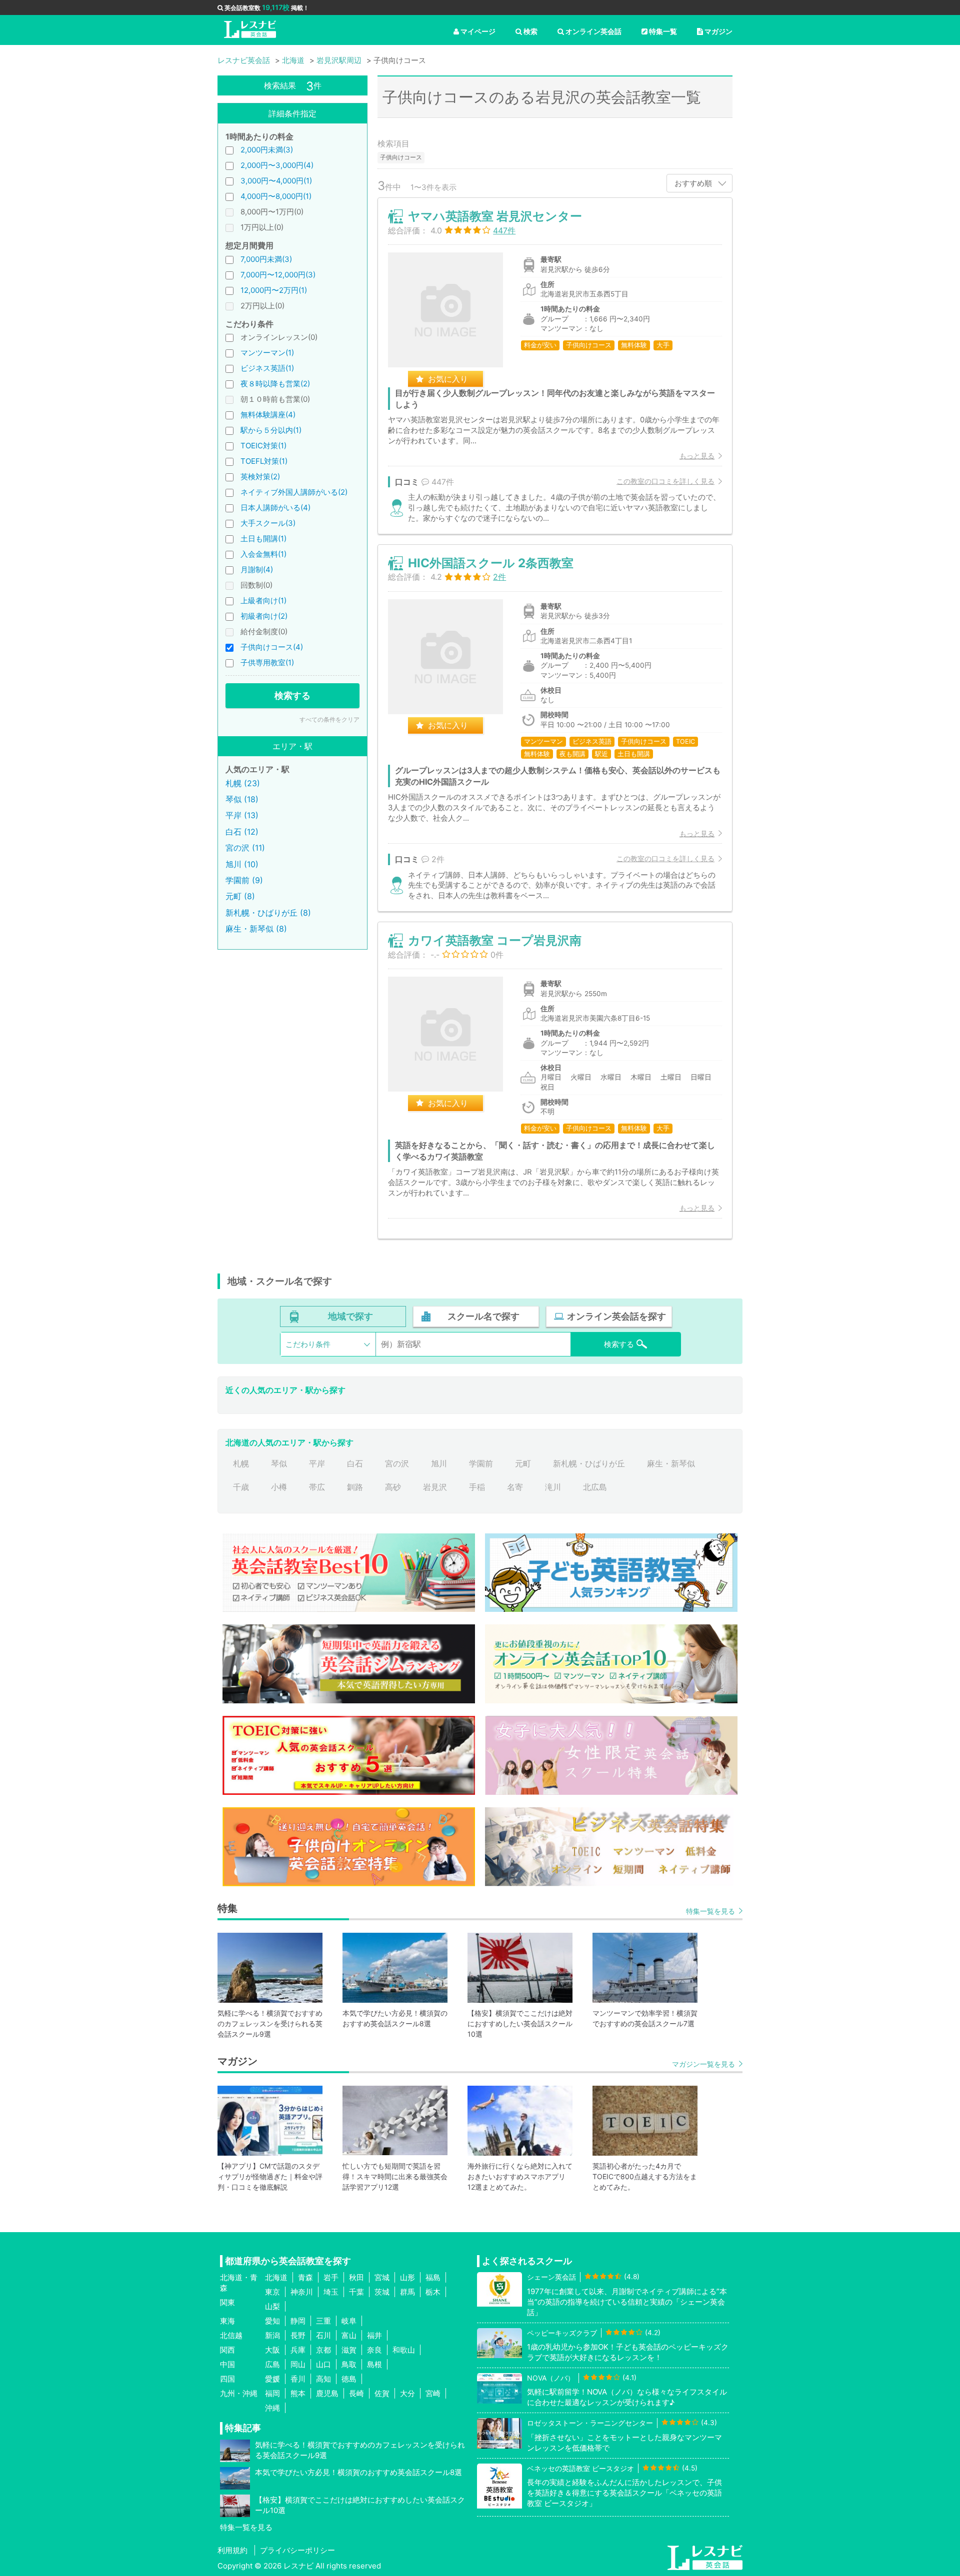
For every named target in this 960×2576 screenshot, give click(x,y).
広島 (272, 2364)
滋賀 (349, 2350)
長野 (298, 2335)
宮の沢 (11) (245, 848)
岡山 (298, 2364)
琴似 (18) (242, 799)
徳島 (349, 2379)
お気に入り (448, 379)
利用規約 (232, 2550)
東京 (272, 2292)
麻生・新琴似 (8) (256, 929)
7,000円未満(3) (266, 259)
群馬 (407, 2292)
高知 (323, 2379)
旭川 (439, 1463)
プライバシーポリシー (297, 2550)
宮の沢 (397, 1463)
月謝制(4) (257, 570)
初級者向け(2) (264, 616)
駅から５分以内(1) (271, 430)
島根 (374, 2364)
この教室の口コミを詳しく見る (665, 481)
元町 (523, 1463)
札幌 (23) (243, 783)
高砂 (393, 1487)
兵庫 (298, 2350)
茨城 (382, 2292)
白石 (355, 1463)
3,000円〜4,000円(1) (276, 181)
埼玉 (331, 2292)
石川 (323, 2335)
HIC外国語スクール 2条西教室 (491, 563)
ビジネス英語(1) (267, 368)
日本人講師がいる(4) (275, 508)
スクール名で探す (483, 1316)
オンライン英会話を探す (616, 1316)
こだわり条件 (308, 1344)
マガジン (718, 31)
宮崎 (433, 2393)
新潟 (272, 2335)
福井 (374, 2335)
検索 (530, 31)
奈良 (374, 2350)
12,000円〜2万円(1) (274, 290)
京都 (323, 2350)
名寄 (515, 1487)
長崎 (356, 2393)
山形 (407, 2277)
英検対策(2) (260, 477)
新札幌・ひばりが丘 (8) (268, 913)
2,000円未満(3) (267, 150)
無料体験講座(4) (268, 415)
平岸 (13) (242, 815)
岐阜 (349, 2321)
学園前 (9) (244, 880)
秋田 (356, 2277)
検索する (292, 695)
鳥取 (349, 2364)
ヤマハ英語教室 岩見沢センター (495, 216)
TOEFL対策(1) (264, 461)
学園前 (481, 1463)
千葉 (356, 2292)
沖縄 (272, 2408)
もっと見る (697, 456)
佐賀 (382, 2393)
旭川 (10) (242, 864)
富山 (349, 2335)
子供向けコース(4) (272, 647)
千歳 (241, 1487)
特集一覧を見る (710, 1911)
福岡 (272, 2393)
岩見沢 (435, 1487)
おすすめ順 (693, 183)
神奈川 (302, 2292)
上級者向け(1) (263, 601)
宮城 (382, 2277)
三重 (323, 2321)
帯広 (317, 1487)
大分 (407, 2393)
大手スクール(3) (268, 523)
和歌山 (404, 2350)
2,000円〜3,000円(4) (277, 165)
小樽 (279, 1487)
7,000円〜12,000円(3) (278, 275)
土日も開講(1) (263, 539)
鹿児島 (327, 2393)
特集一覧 (663, 31)
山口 (323, 2364)
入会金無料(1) (263, 554)
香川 (298, 2379)
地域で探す (350, 1316)
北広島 (595, 1487)
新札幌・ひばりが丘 (589, 1463)
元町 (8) (240, 896)
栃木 (433, 2292)
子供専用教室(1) (267, 662)
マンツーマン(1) (267, 353)
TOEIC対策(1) (263, 446)
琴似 (279, 1463)
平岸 (317, 1463)
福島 (433, 2277)
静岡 (298, 2321)
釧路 (355, 1487)
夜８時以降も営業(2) (275, 384)
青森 (305, 2277)
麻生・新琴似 (671, 1463)
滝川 (553, 1487)
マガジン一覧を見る (703, 2064)
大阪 (272, 2350)
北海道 (276, 2277)
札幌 (241, 1463)
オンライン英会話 (593, 31)
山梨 (272, 2306)
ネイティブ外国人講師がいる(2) (294, 492)
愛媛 (272, 2379)
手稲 (477, 1487)
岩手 (331, 2277)
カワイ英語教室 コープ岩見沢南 (495, 940)
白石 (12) (242, 832)
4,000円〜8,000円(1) (276, 196)
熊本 (298, 2393)
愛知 (272, 2321)
